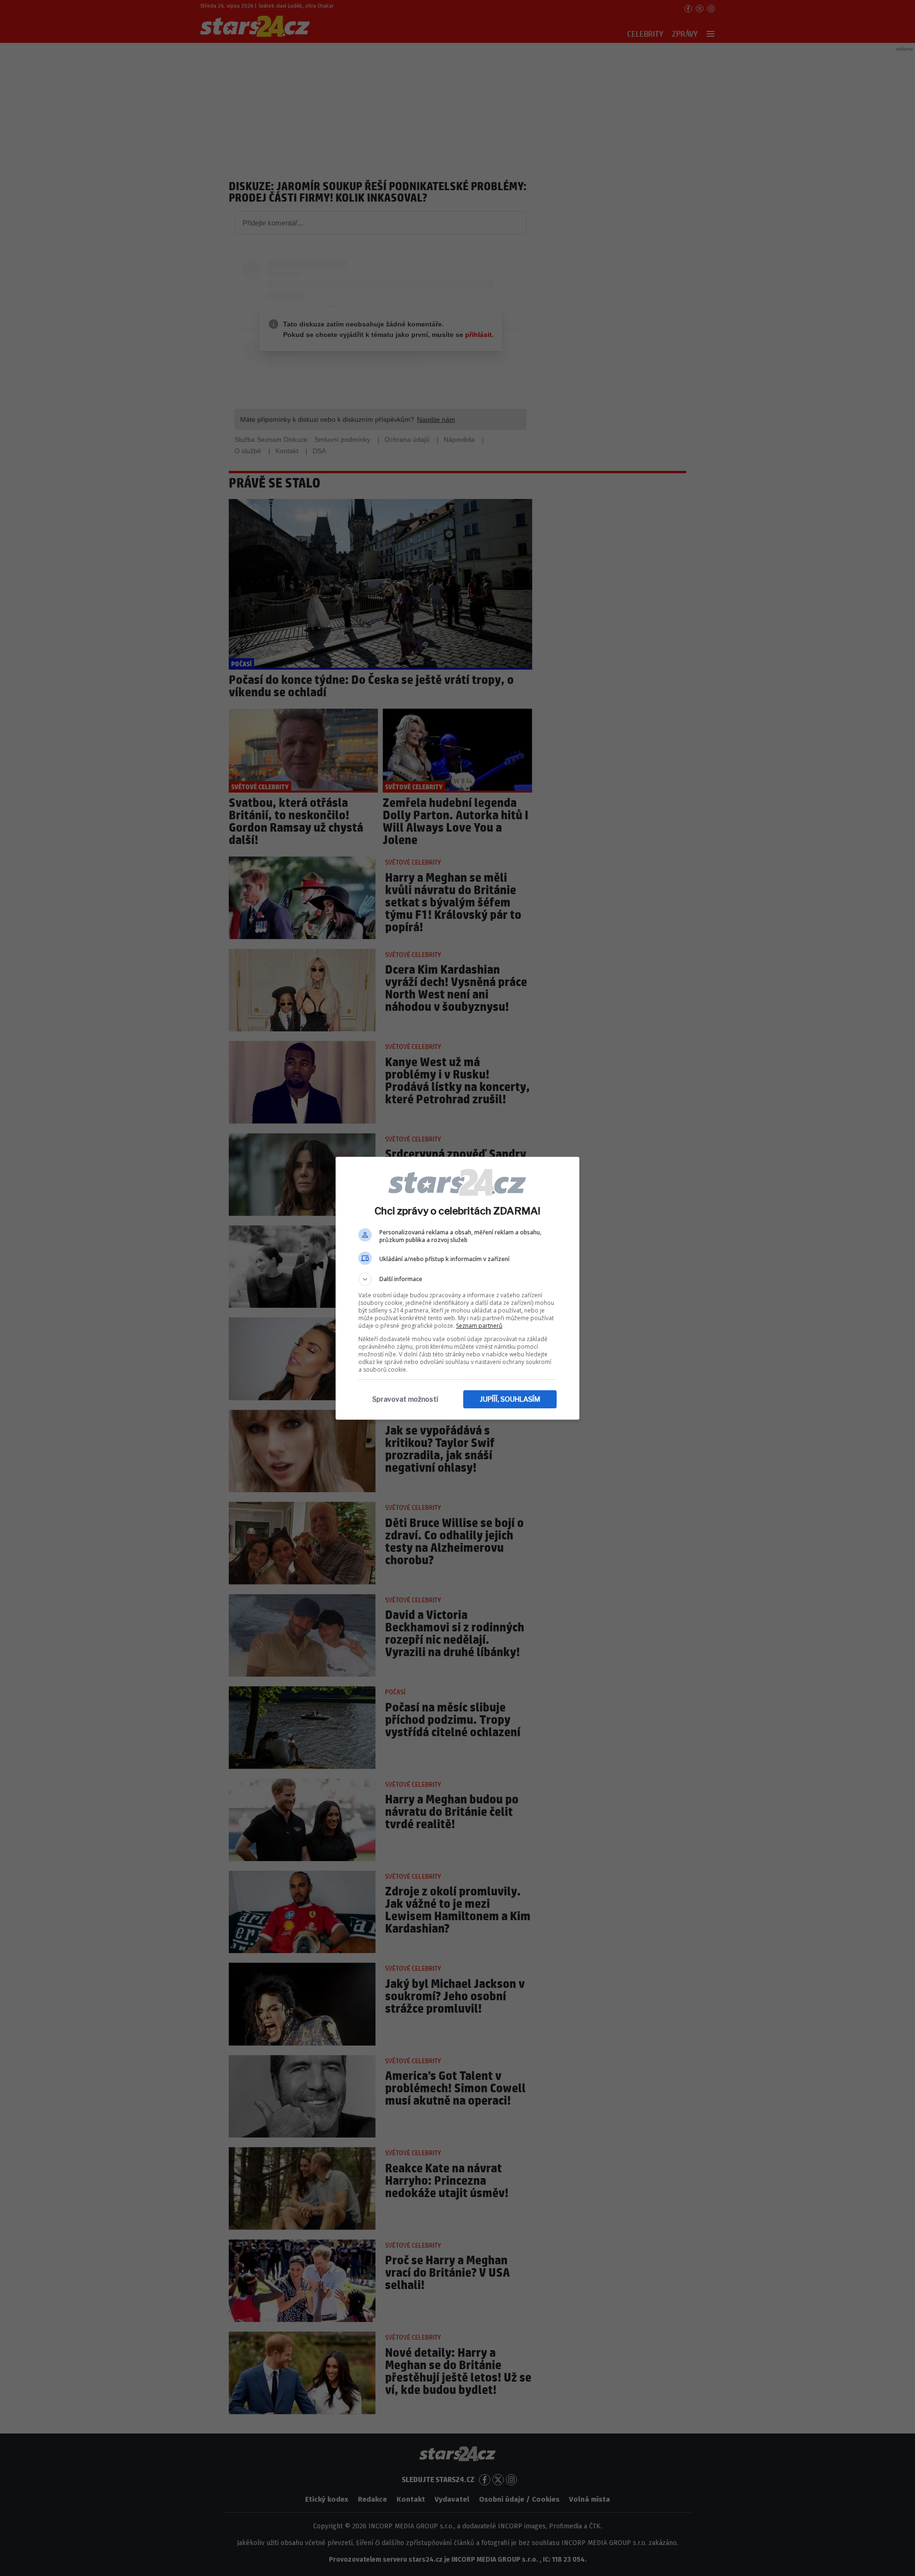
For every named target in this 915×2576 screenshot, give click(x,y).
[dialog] (457, 1288)
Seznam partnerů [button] (479, 1326)
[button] (457, 1279)
